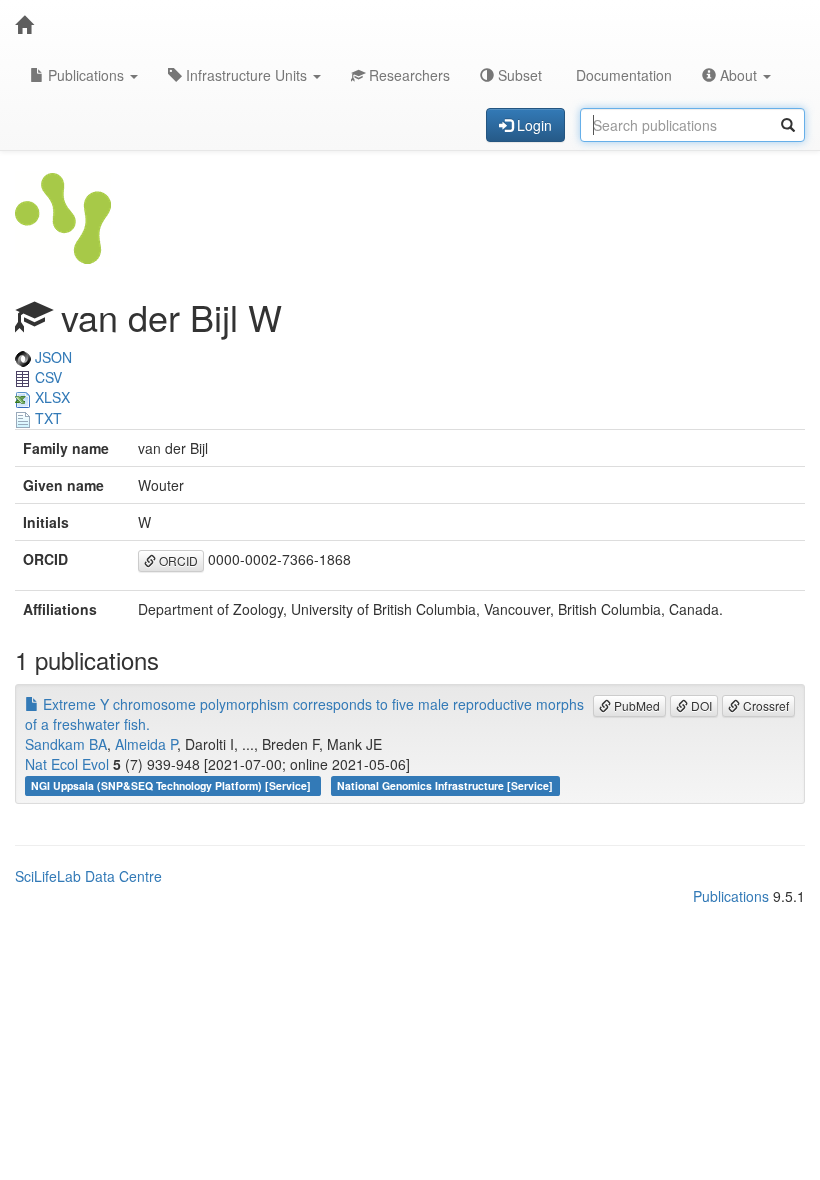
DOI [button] (700, 705)
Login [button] (532, 125)
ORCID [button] (177, 560)
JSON (51, 357)
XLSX (50, 397)
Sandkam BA (66, 744)
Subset (518, 75)
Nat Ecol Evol (67, 764)
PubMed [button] (635, 705)
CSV (46, 377)
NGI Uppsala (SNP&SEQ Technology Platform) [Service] (172, 785)
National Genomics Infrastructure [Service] (445, 785)
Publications (86, 75)
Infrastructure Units (246, 75)
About (738, 75)
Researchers (407, 75)
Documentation (622, 75)
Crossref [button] (764, 705)
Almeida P (146, 744)
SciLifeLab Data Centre (88, 876)
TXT (46, 418)
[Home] (24, 25)
